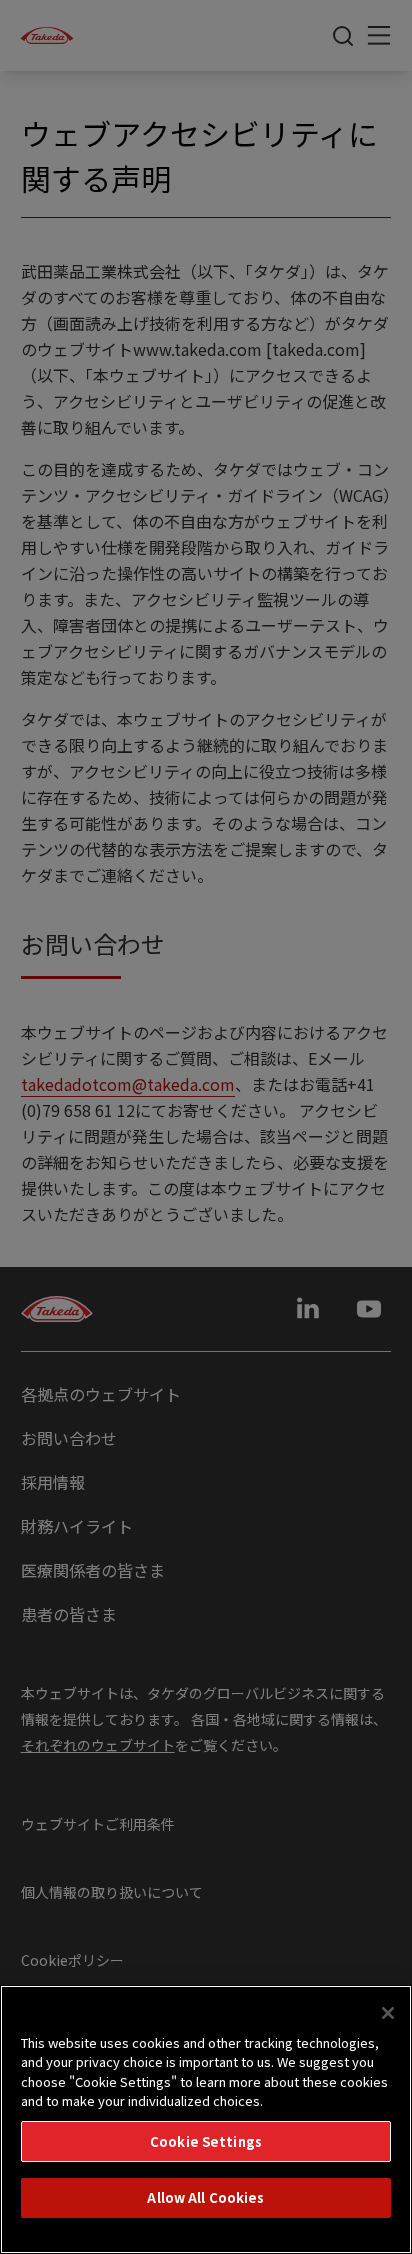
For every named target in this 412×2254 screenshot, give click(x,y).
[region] (206, 2119)
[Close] (388, 2013)
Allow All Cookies (205, 2197)
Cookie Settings (206, 2141)
